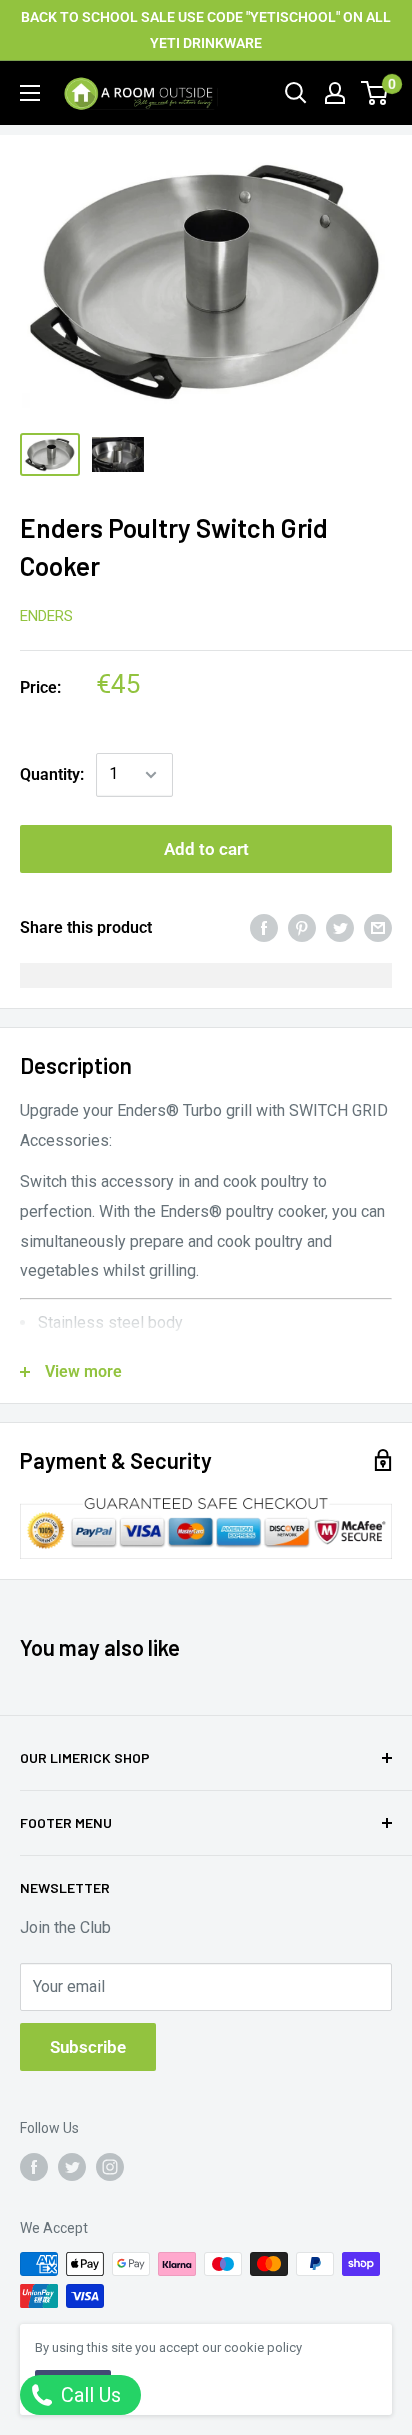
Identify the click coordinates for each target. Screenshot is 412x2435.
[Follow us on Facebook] (34, 2166)
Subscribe (88, 2047)
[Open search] (296, 93)
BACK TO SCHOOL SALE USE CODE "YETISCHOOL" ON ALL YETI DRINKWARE (206, 30)
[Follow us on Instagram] (110, 2166)
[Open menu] (30, 93)
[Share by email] (378, 928)
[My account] (335, 93)
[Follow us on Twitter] (72, 2166)
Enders (46, 616)
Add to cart (206, 849)
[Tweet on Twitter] (340, 928)
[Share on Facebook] (264, 928)
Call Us (88, 2395)
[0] (375, 93)
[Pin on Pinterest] (302, 928)
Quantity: (52, 774)
